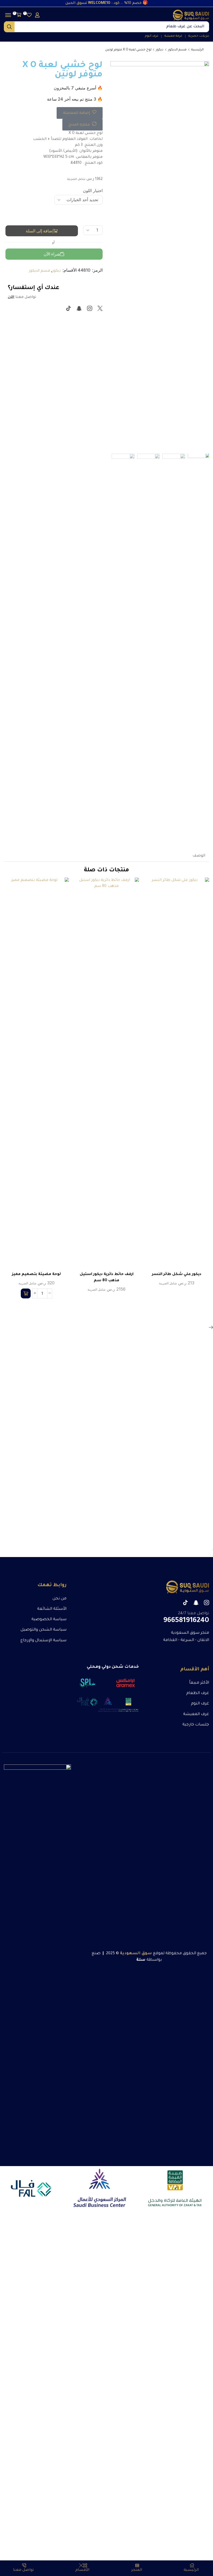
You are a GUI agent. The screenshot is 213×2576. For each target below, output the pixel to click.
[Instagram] (90, 308)
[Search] (9, 27)
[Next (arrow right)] (210, 1555)
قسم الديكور (177, 50)
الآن (11, 297)
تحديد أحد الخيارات (182, 1075)
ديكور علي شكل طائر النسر (177, 1274)
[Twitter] (100, 308)
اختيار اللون (93, 191)
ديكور (160, 50)
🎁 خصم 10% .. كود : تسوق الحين (107, 3)
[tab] (199, 856)
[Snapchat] (79, 308)
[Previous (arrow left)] (212, 1555)
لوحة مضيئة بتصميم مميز (36, 1274)
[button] (37, 15)
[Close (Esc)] (212, 1549)
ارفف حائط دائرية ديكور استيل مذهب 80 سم (107, 1278)
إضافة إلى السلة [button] (42, 1075)
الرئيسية (197, 50)
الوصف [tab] (199, 856)
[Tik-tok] (69, 308)
